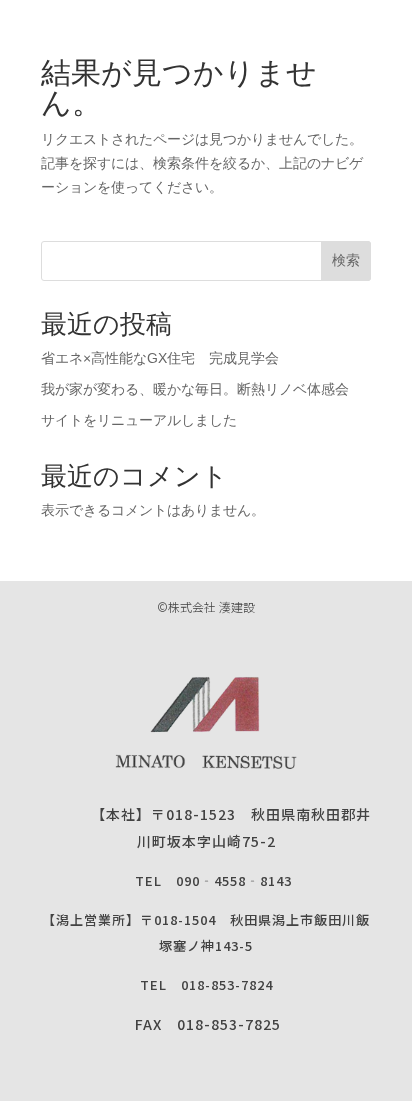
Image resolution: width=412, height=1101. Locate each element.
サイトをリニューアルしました (139, 420)
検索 (346, 260)
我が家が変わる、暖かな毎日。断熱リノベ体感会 (216, 389)
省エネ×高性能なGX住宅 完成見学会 (160, 358)
